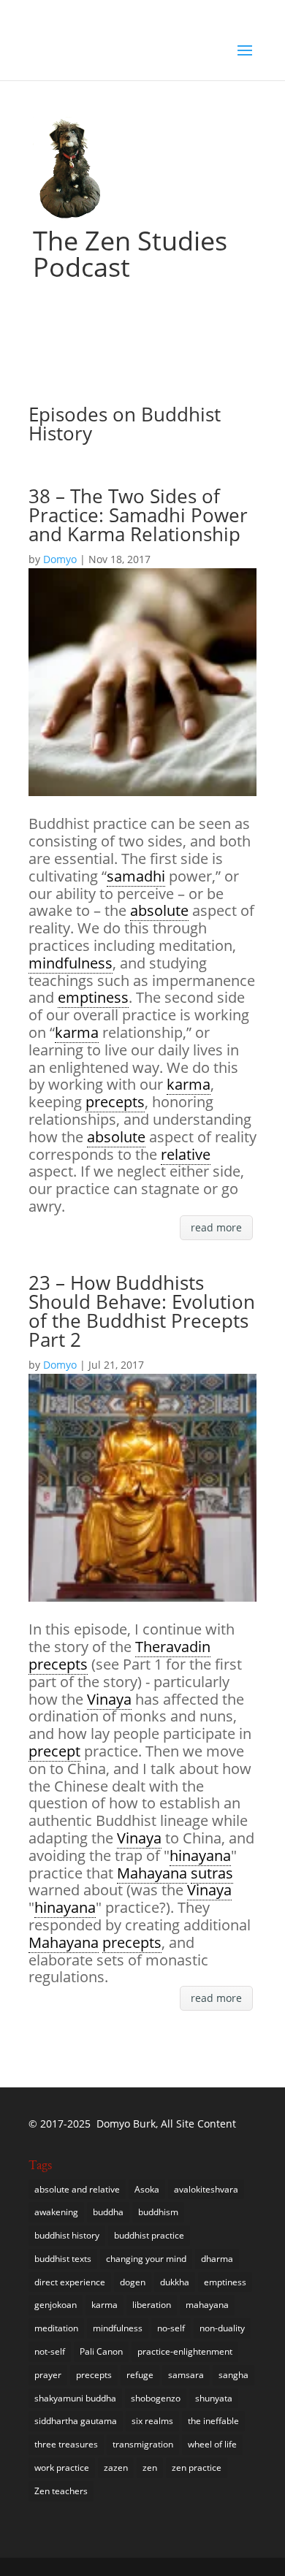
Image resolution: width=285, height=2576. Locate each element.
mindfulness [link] (71, 963)
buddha (108, 2212)
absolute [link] (159, 910)
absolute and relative (77, 2189)
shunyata (214, 2398)
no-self (171, 2328)
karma (104, 2305)
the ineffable (213, 2421)
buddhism (158, 2212)
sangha (233, 2375)
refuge (140, 2375)
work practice (62, 2468)
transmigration (143, 2444)
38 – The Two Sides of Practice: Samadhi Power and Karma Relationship (138, 515)
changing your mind (146, 2259)
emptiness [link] (93, 997)
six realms (152, 2421)
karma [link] (77, 1032)
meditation (56, 2328)
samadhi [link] (136, 876)
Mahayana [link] (152, 1873)
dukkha (175, 2282)
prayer (48, 2375)
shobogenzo (156, 2398)
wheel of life (212, 2444)
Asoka (147, 2189)
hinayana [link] (200, 1855)
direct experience (70, 2282)
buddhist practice (149, 2235)
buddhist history (67, 2235)
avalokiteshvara (206, 2189)
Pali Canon (101, 2351)
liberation (152, 2305)
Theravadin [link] (173, 1647)
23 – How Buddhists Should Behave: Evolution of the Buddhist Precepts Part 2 (142, 1311)
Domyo (60, 559)
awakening (56, 2212)
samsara (186, 2375)
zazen (116, 2468)
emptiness (225, 2282)
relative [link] (186, 1154)
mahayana (207, 2305)
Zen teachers (61, 2491)
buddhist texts (63, 2259)
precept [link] (54, 1751)
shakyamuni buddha (75, 2398)
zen (150, 2468)
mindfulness (118, 2328)
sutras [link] (212, 1873)
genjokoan (56, 2305)
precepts (94, 2375)
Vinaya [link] (109, 1699)
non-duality (222, 2328)
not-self (50, 2351)
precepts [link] (115, 1102)
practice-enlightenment (185, 2351)
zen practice (197, 2468)
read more (216, 1227)
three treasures (66, 2444)
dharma (217, 2259)
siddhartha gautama (76, 2421)
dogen (133, 2282)
